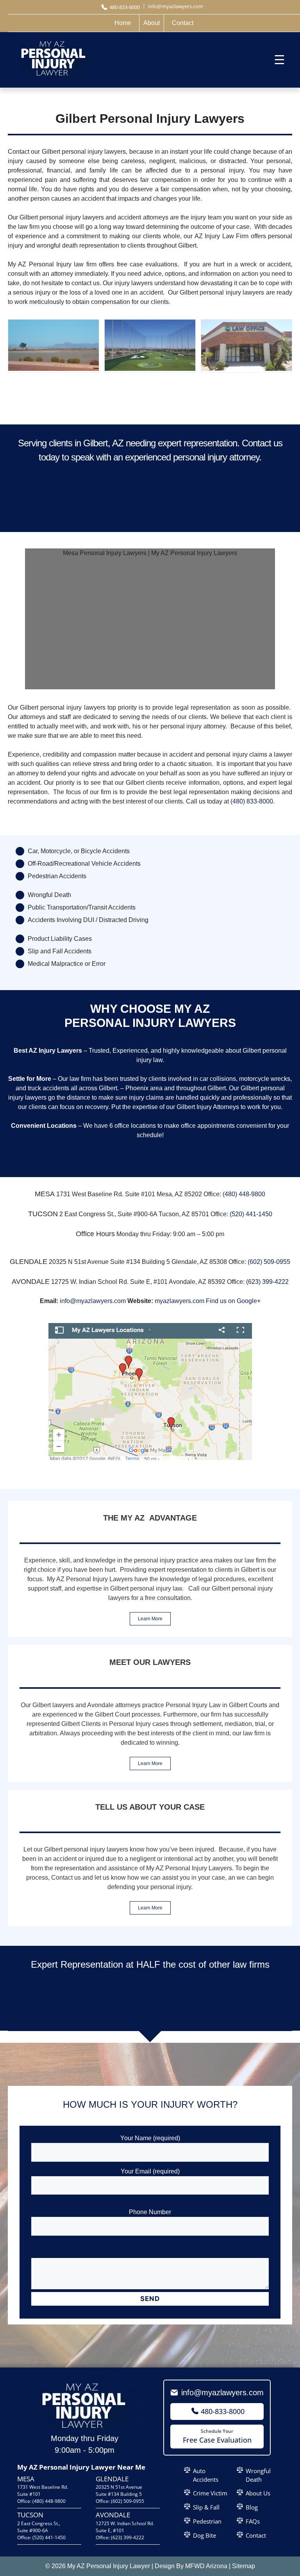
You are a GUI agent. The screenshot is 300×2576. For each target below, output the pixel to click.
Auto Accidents (206, 2475)
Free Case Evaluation (217, 2436)
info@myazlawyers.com (93, 1301)
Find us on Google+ (233, 1301)
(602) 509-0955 (269, 1262)
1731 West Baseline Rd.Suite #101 (43, 2491)
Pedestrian (207, 2521)
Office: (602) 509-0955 (120, 2501)
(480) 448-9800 (244, 1194)
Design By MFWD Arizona (191, 2566)
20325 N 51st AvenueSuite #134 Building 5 (119, 2491)
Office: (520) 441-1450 (41, 2537)
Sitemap (244, 2566)
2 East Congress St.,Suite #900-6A (39, 2527)
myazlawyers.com (179, 1301)
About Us (258, 2493)
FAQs (253, 2521)
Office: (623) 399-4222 (120, 2537)
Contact (256, 2535)
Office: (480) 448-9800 (41, 2501)
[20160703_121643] (246, 369)
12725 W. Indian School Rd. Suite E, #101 (125, 2527)
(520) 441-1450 (251, 1214)
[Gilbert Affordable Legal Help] (150, 369)
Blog (252, 2507)
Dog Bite (204, 2535)
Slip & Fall (206, 2507)
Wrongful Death (258, 2475)
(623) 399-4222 (267, 1282)
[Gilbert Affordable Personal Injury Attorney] (54, 369)
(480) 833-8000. (253, 801)
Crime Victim (210, 2493)
